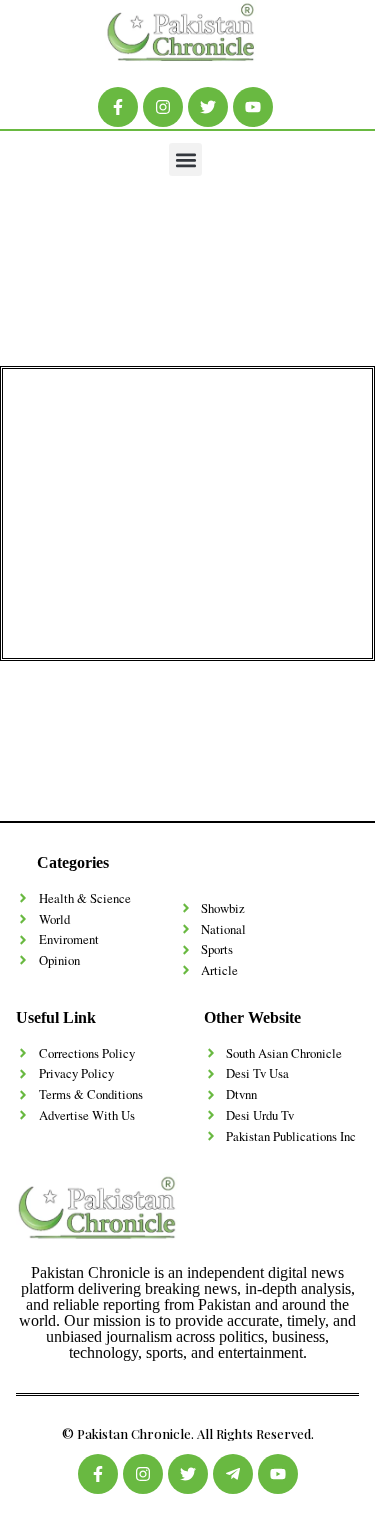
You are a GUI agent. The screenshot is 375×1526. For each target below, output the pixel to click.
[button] (185, 159)
